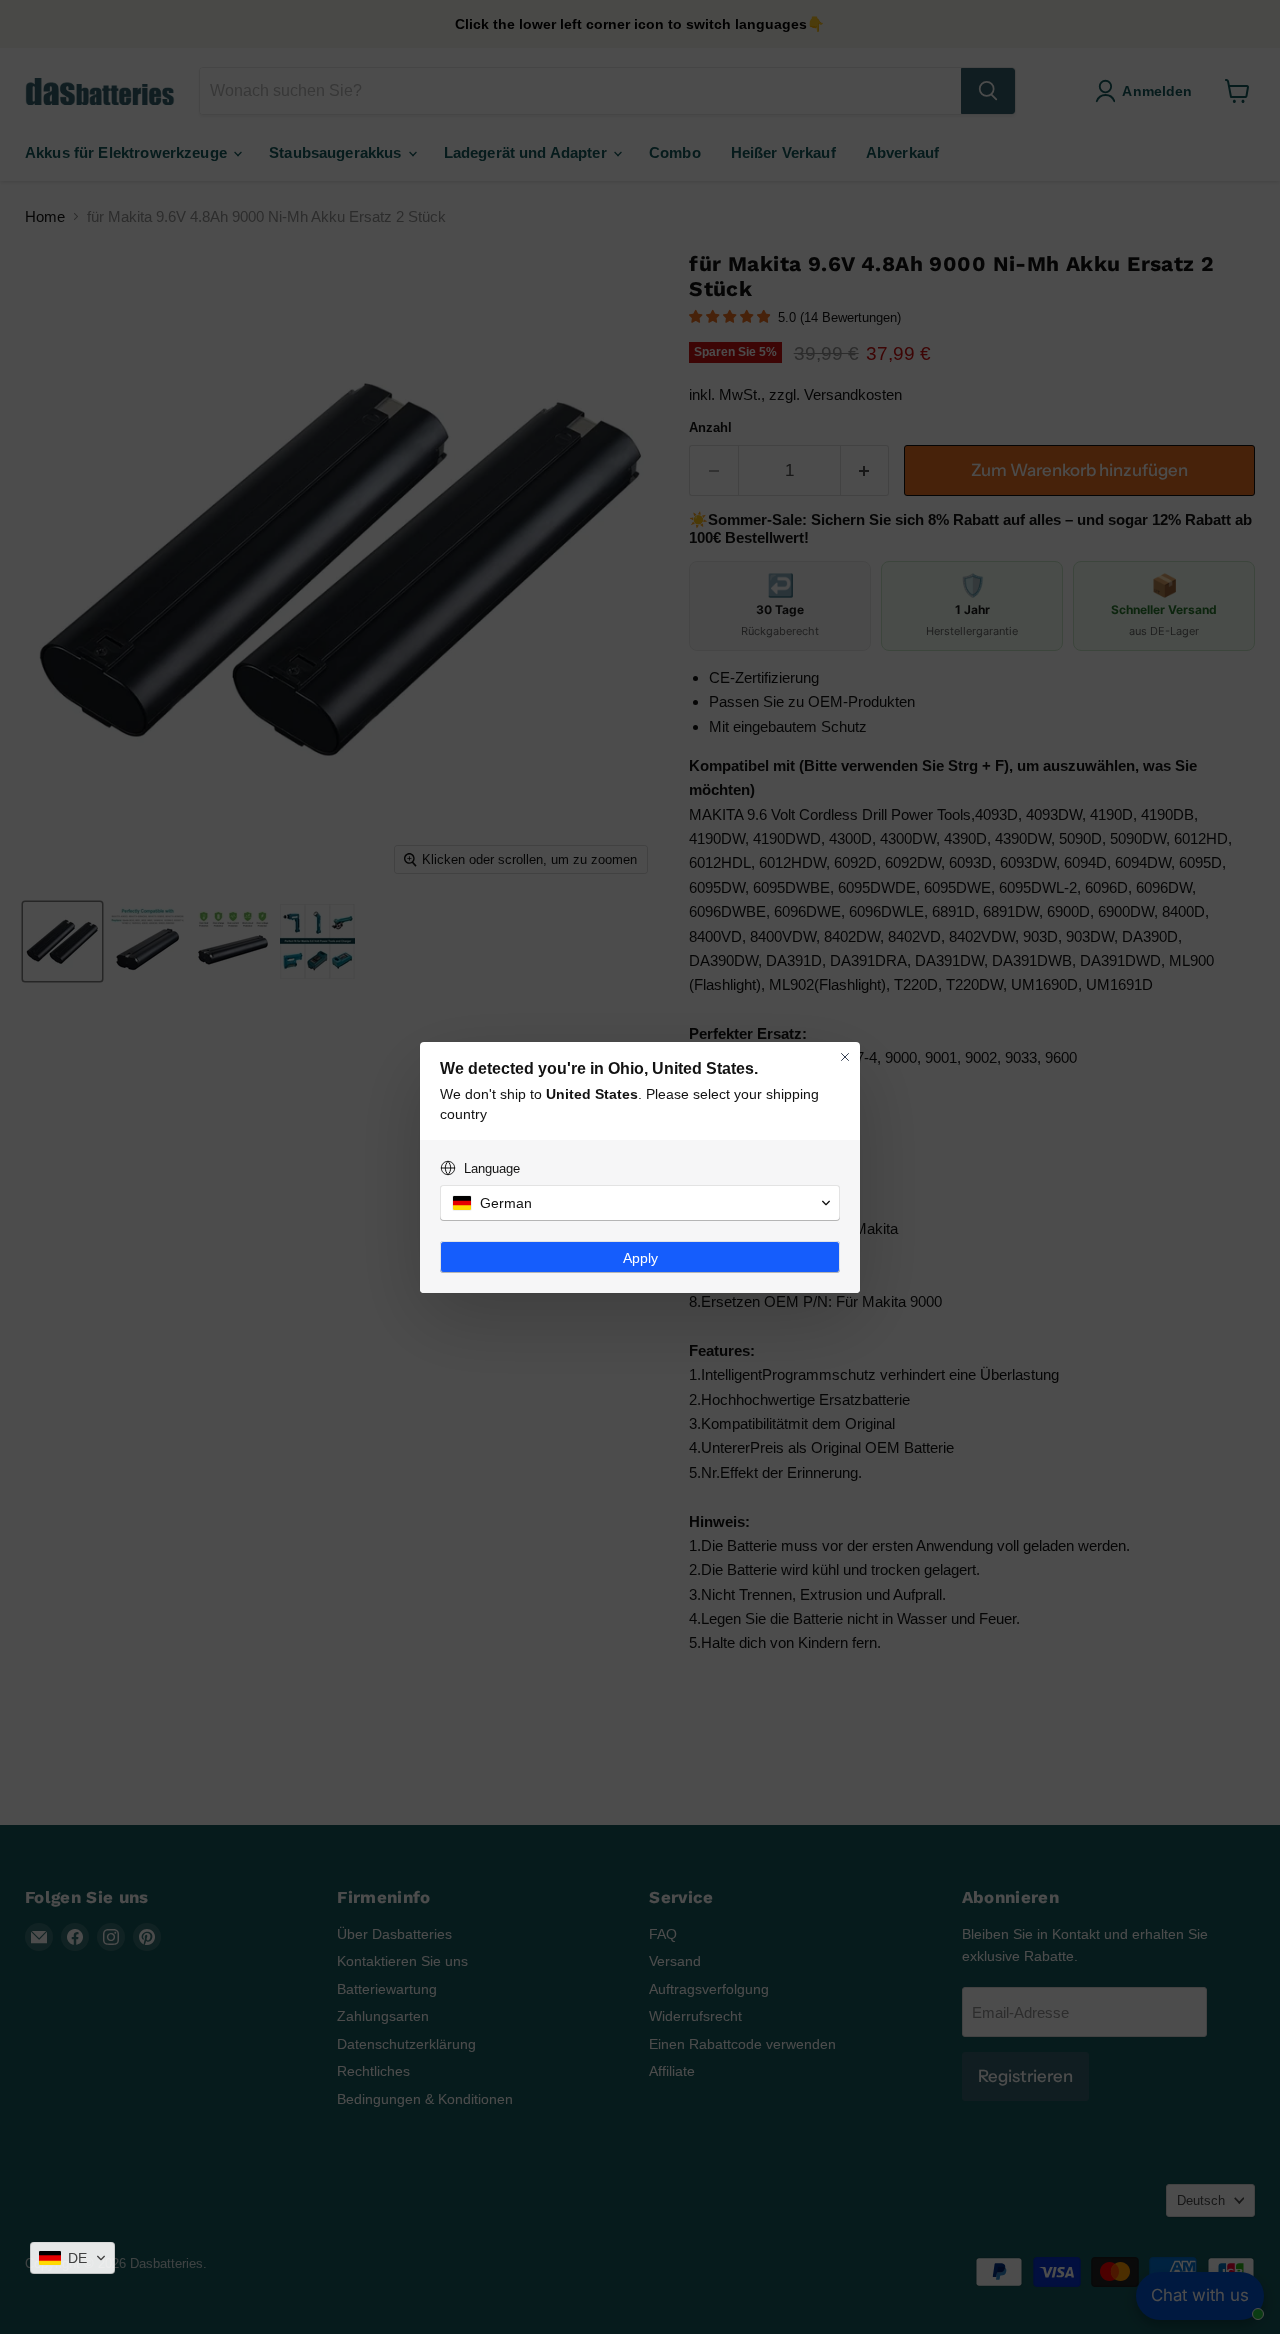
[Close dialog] (845, 1057)
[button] (72, 2258)
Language (492, 1168)
